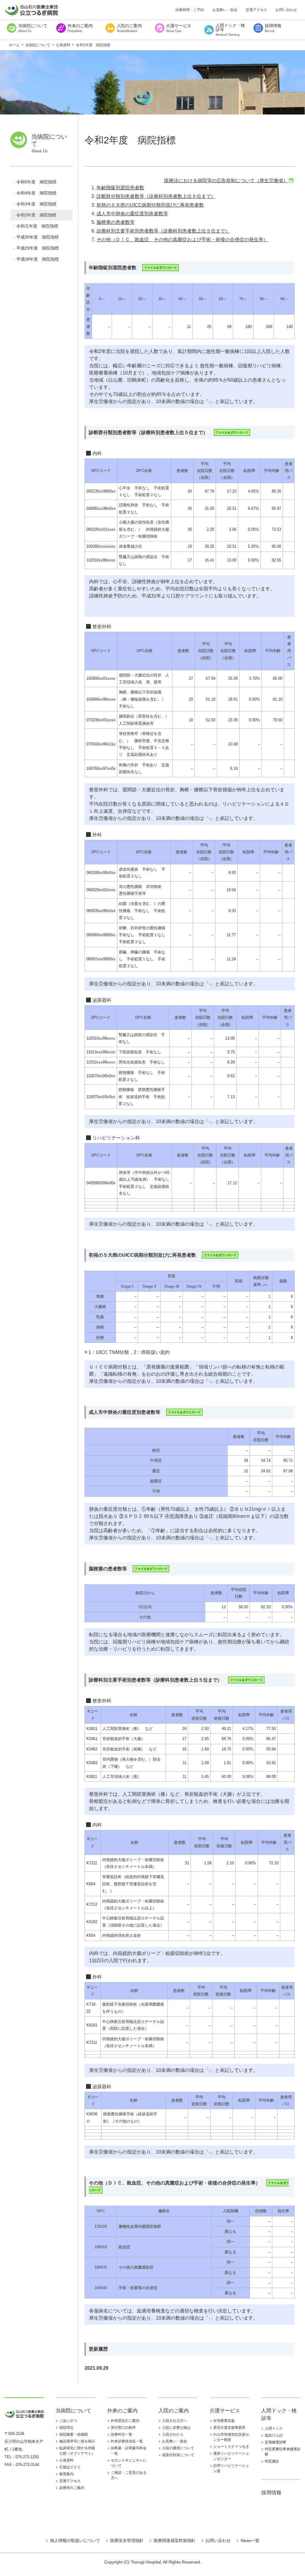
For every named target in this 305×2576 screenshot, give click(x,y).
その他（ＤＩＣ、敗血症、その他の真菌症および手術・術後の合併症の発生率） (182, 240)
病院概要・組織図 (74, 2434)
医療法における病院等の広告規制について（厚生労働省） (226, 181)
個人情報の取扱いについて (75, 2541)
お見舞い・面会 (225, 10)
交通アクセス (256, 10)
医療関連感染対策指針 (175, 2541)
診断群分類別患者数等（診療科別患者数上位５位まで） (156, 196)
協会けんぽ (274, 2435)
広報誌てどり (70, 2467)
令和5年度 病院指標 (36, 182)
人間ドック (274, 2428)
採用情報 (271, 2493)
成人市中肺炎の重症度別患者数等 (132, 214)
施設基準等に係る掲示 (77, 2441)
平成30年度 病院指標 (38, 237)
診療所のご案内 (72, 2488)
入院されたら (173, 2434)
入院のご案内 (174, 2411)
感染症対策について (178, 2455)
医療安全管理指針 (127, 2541)
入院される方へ (175, 2421)
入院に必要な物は (176, 2428)
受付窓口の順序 (123, 2428)
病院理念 (66, 2428)
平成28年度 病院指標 (38, 259)
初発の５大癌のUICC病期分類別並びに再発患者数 (150, 205)
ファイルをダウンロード (161, 268)
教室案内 (66, 2474)
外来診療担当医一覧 (127, 2441)
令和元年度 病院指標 (37, 226)
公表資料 (66, 2460)
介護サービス (225, 2411)
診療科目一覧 (122, 2434)
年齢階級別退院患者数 (120, 188)
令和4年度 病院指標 (36, 193)
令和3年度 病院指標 (36, 204)
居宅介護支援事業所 (229, 2428)
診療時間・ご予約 (190, 10)
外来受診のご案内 (125, 2421)
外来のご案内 (122, 2411)
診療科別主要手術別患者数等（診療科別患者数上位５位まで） (163, 231)
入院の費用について (178, 2448)
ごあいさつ (68, 2421)
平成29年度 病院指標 (38, 248)
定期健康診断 (276, 2442)
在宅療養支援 (224, 2421)
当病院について (73, 2411)
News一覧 (250, 2541)
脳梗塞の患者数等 (116, 222)
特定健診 (272, 2461)
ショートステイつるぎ (231, 2447)
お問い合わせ (286, 10)
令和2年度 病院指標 (36, 215)
